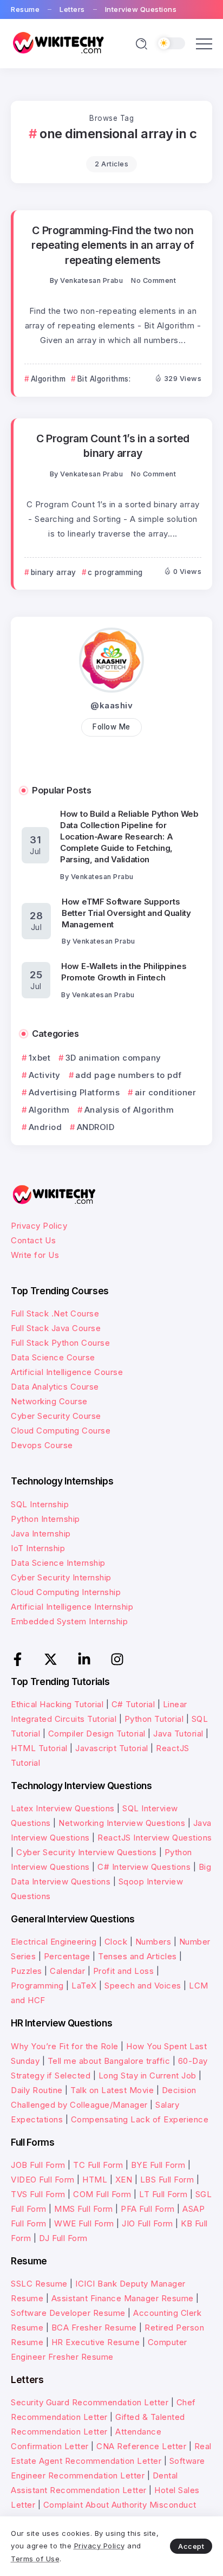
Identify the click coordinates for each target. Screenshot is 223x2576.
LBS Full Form (167, 2180)
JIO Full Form (147, 2223)
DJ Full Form (63, 2238)
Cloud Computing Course (61, 1431)
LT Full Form (163, 2194)
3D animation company (113, 1058)
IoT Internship (38, 1548)
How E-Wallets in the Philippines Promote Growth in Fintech (124, 972)
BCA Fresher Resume (94, 2328)
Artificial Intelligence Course (67, 1372)
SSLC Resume (39, 2284)
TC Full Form (98, 2165)
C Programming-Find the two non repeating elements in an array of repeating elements (113, 245)
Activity (45, 1075)
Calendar (67, 1971)
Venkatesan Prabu (91, 280)
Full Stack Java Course (56, 1328)
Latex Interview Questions (63, 1808)
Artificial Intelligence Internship (72, 1607)
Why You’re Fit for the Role (65, 2046)
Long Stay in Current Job (147, 2075)
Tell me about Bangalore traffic (109, 2061)
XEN (124, 2180)
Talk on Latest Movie (112, 2090)
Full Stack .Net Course (55, 1313)
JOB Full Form (38, 2165)
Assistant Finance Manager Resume (123, 2298)
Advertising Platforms (74, 1092)
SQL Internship (40, 1504)
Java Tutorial (178, 1734)
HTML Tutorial (39, 1748)
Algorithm (49, 1110)
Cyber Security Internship (61, 1577)
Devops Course (42, 1445)
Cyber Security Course (56, 1416)
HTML (95, 2180)
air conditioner (165, 1092)
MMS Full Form (84, 2209)
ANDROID (96, 1127)
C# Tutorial (133, 1704)
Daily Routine (37, 2090)
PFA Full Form (148, 2209)
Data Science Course (53, 1357)
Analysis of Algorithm (129, 1110)
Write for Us (35, 1255)
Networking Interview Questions (122, 1823)
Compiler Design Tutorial (97, 1734)
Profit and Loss (124, 1971)
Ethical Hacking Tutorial (57, 1704)
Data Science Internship (58, 1563)
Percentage (67, 1956)
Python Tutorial (154, 1719)
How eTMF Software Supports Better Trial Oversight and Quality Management (126, 913)
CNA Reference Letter (141, 2446)
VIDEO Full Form (43, 2180)
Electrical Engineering (54, 1942)
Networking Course (49, 1401)
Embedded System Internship (69, 1621)
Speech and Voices (143, 1986)
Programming (37, 1986)
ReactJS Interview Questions (155, 1838)
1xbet (40, 1058)
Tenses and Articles (137, 1956)
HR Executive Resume (96, 2342)
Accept (191, 2546)
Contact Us (33, 1240)
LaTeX (84, 1986)
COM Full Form (102, 2194)
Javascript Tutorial (112, 1748)
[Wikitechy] (58, 43)
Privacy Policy (39, 1226)
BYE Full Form (158, 2165)
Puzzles (27, 1971)
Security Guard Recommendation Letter (90, 2402)
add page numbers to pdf (129, 1075)
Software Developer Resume (68, 2313)
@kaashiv (111, 705)
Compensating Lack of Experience (140, 2119)
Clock (116, 1942)
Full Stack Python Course (60, 1343)
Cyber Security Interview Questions (86, 1852)
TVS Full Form (38, 2194)
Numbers (153, 1942)
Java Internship (41, 1534)
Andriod (45, 1127)
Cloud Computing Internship (66, 1592)
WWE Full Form (84, 2223)
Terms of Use (35, 2559)
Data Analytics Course (55, 1387)
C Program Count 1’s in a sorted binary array (113, 446)
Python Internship (45, 1519)
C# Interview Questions (144, 1867)
